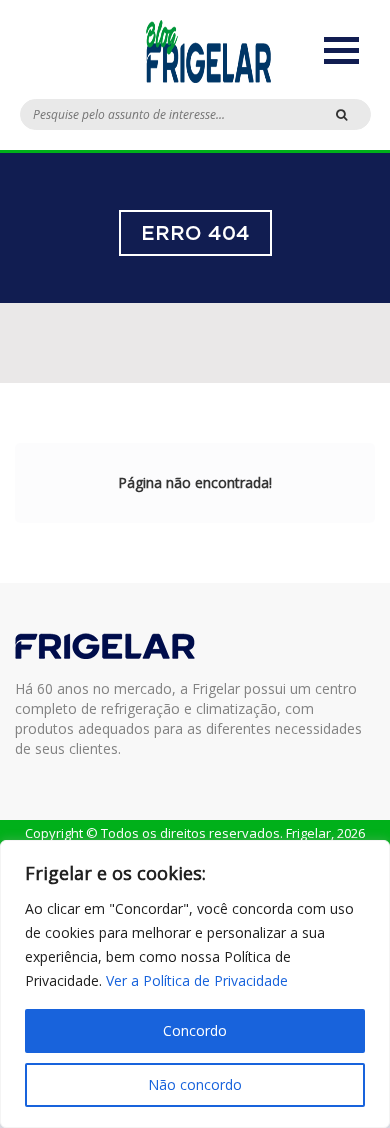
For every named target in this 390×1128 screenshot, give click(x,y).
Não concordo (195, 1084)
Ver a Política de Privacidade (197, 980)
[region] (195, 984)
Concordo (195, 1030)
